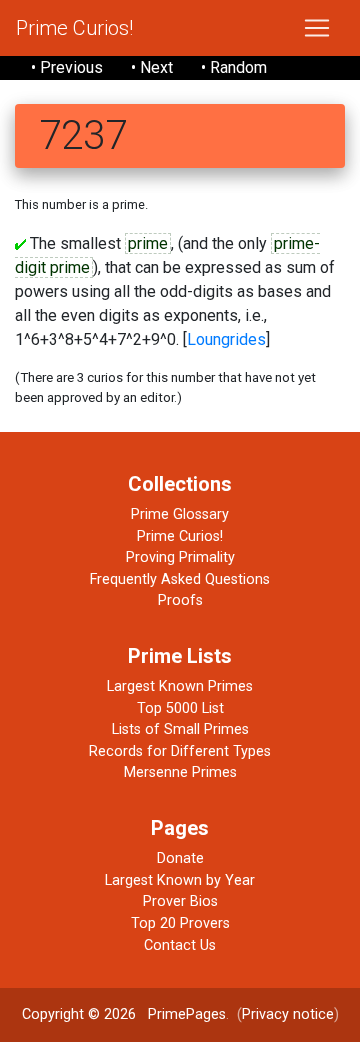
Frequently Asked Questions (180, 579)
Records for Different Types (180, 751)
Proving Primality (180, 557)
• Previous (67, 67)
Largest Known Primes (180, 686)
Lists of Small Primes (180, 729)
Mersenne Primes (180, 772)
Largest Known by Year (180, 880)
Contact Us (180, 945)
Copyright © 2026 (79, 1014)
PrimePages (187, 1014)
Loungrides (226, 339)
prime (148, 243)
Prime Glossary (180, 514)
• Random (234, 67)
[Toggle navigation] (317, 28)
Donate (180, 858)
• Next (152, 67)
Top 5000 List (180, 708)
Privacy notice (288, 1014)
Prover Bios (180, 901)
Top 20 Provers (180, 923)
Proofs (180, 600)
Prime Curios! (74, 28)
